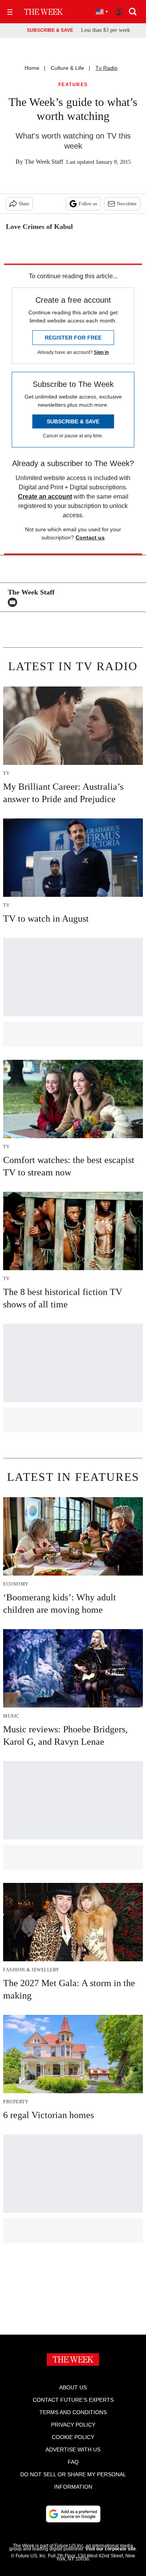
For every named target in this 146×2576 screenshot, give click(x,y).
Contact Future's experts (73, 2400)
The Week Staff (44, 162)
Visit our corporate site (111, 2549)
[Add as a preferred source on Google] (73, 2514)
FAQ (73, 2462)
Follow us (88, 204)
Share (24, 204)
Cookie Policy (73, 2437)
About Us (73, 2387)
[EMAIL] (14, 602)
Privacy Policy (73, 2425)
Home (32, 68)
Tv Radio (106, 68)
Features (73, 85)
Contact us (90, 537)
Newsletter (127, 204)
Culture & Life (67, 68)
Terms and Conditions (73, 2412)
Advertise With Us (73, 2449)
